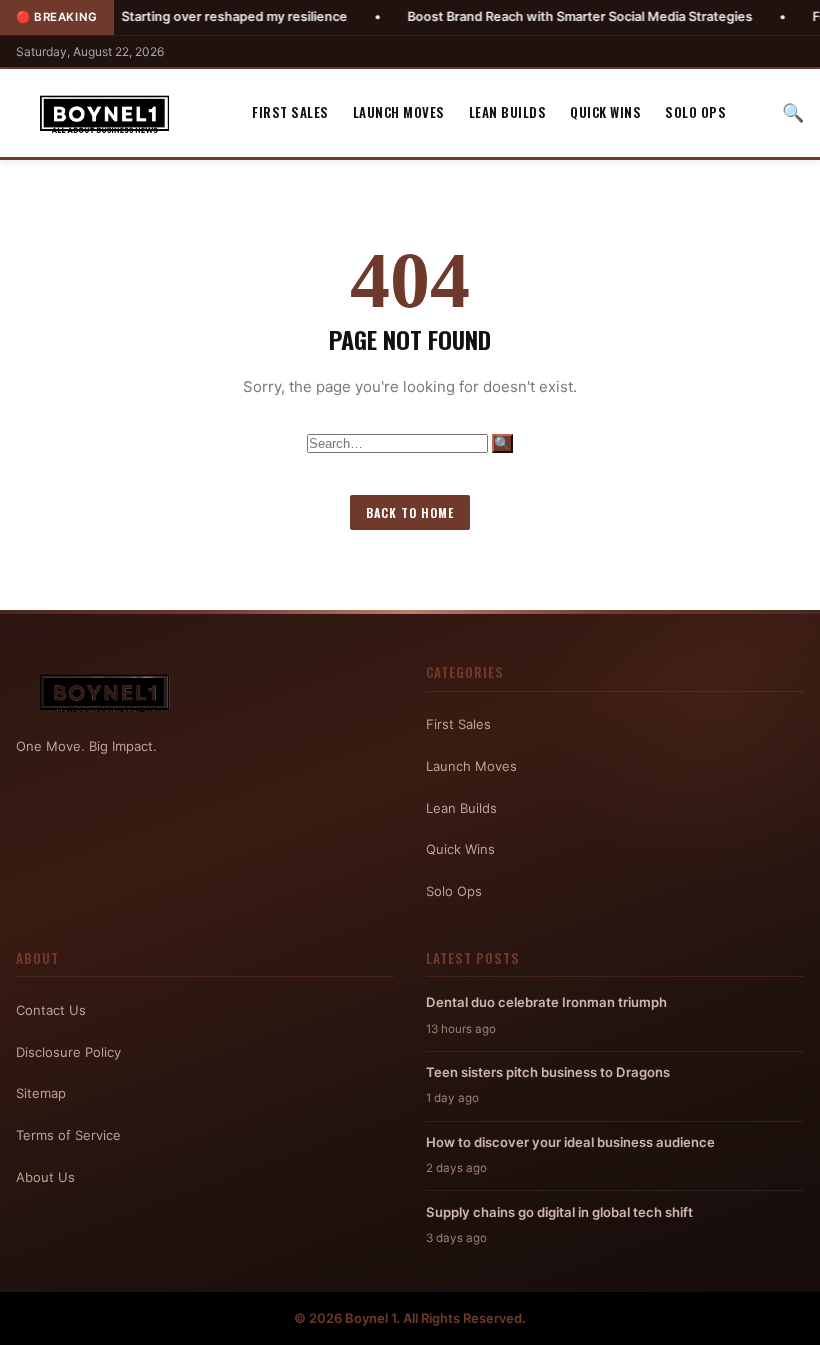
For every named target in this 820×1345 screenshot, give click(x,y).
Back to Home (410, 512)
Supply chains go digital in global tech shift (559, 1212)
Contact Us (51, 1010)
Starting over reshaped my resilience (196, 16)
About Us (45, 1177)
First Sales (290, 112)
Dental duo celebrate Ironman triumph (546, 1002)
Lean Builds (508, 112)
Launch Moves (399, 112)
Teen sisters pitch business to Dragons (548, 1072)
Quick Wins (605, 112)
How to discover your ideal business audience (570, 1142)
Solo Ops (695, 112)
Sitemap (41, 1093)
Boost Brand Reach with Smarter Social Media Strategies (541, 16)
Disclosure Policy (68, 1052)
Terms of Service (68, 1135)
